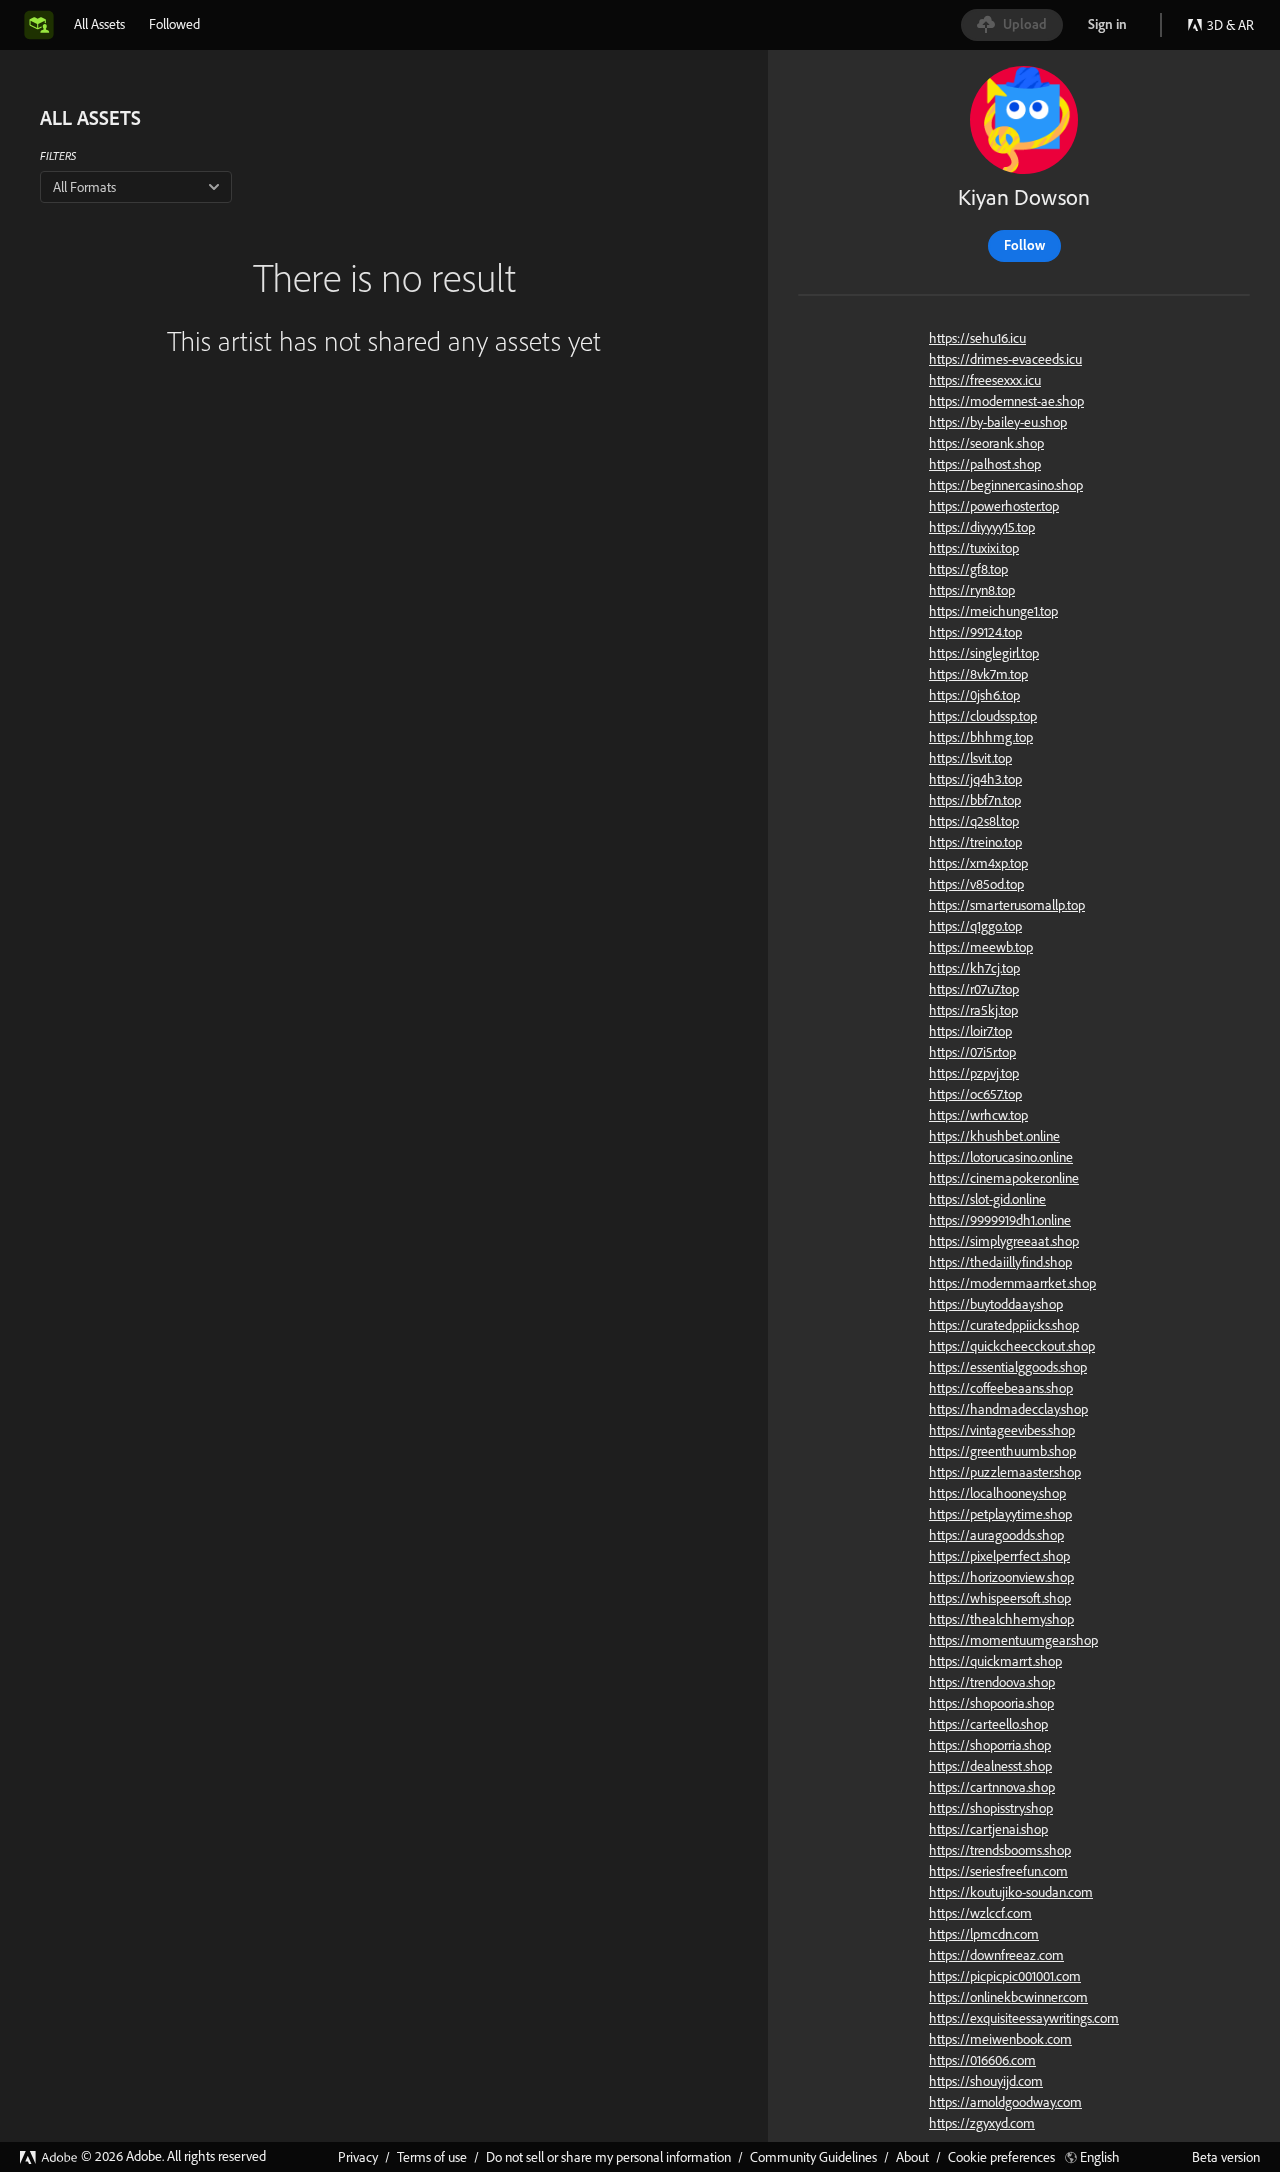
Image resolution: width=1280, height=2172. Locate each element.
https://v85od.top (976, 884)
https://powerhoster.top (994, 506)
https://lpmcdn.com (984, 1934)
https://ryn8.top (972, 590)
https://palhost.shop (985, 464)
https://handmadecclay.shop (1008, 1409)
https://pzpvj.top (974, 1073)
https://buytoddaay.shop (996, 1304)
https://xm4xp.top (978, 863)
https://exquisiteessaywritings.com (1024, 2018)
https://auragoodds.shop (996, 1535)
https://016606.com (982, 2060)
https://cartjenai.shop (988, 1829)
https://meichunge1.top (993, 611)
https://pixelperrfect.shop (999, 1556)
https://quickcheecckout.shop (1012, 1346)
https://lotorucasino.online (1001, 1157)
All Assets (99, 24)
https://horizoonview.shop (1001, 1577)
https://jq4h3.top (975, 779)
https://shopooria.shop (991, 1703)
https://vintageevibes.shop (1002, 1430)
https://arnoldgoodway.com (1005, 2102)
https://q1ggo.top (975, 926)
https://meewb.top (981, 947)
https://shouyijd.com (986, 2081)
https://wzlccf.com (980, 1913)
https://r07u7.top (974, 989)
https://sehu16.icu (977, 338)
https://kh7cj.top (974, 968)
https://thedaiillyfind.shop (1000, 1262)
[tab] (99, 24)
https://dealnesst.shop (990, 1766)
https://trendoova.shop (992, 1682)
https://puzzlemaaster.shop (1005, 1472)
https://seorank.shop (986, 443)
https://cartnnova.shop (992, 1787)
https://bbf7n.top (975, 800)
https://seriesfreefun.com (998, 1871)
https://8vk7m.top (978, 674)
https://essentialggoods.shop (1008, 1367)
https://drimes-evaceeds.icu (1005, 359)
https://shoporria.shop (990, 1745)
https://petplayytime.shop (1000, 1514)
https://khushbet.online (994, 1136)
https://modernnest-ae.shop (1006, 401)
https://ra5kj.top (973, 1010)
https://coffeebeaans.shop (1001, 1388)
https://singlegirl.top (984, 653)
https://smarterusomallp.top (1007, 905)
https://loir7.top (970, 1031)
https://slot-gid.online (987, 1199)
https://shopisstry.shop (991, 1808)
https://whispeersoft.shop (1000, 1598)
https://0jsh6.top (974, 695)
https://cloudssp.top (983, 716)
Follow (1024, 245)
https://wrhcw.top (978, 1115)
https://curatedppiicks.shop (1004, 1325)
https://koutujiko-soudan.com (1011, 1892)
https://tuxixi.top (974, 548)
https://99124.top (975, 632)
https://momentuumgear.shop (1013, 1640)
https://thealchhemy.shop (1001, 1619)
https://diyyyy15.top (982, 527)
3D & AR (1230, 25)
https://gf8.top (968, 569)
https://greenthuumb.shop (1002, 1451)
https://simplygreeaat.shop (1004, 1241)
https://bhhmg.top (981, 737)
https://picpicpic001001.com (1005, 1976)
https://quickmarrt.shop (995, 1661)
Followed (174, 24)
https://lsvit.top (970, 758)
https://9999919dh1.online (1000, 1220)
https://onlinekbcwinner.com (1008, 1997)
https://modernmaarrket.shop (1012, 1283)
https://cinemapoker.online (1004, 1178)
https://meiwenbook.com (1000, 2039)
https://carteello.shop (988, 1724)
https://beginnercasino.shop (1006, 485)
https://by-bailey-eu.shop (998, 422)
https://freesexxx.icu (985, 380)
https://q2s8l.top (974, 821)
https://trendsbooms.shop (1000, 1850)
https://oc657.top (975, 1094)
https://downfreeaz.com (996, 1955)
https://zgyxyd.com (982, 2123)
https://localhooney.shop (997, 1493)
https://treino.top (975, 842)
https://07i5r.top (972, 1052)
